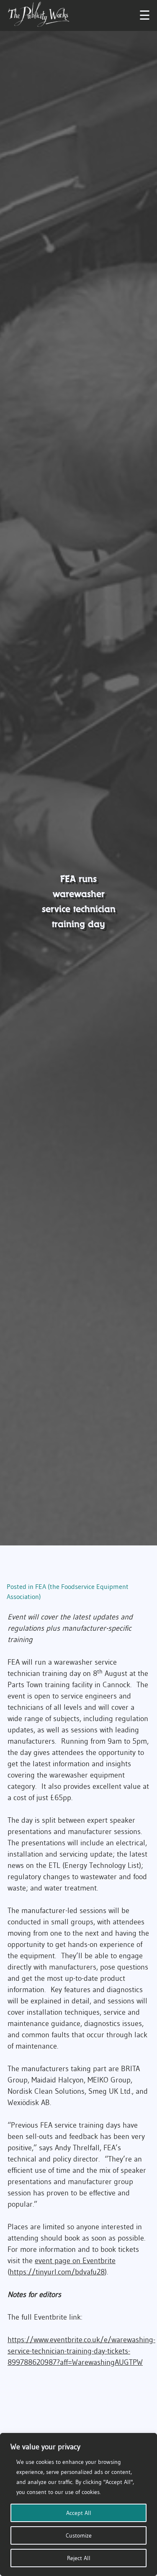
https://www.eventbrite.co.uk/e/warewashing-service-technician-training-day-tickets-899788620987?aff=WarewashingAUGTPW (81, 2351)
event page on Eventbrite (75, 2261)
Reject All (79, 2558)
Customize (79, 2535)
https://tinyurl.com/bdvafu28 (57, 2272)
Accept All (79, 2513)
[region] (78, 2504)
